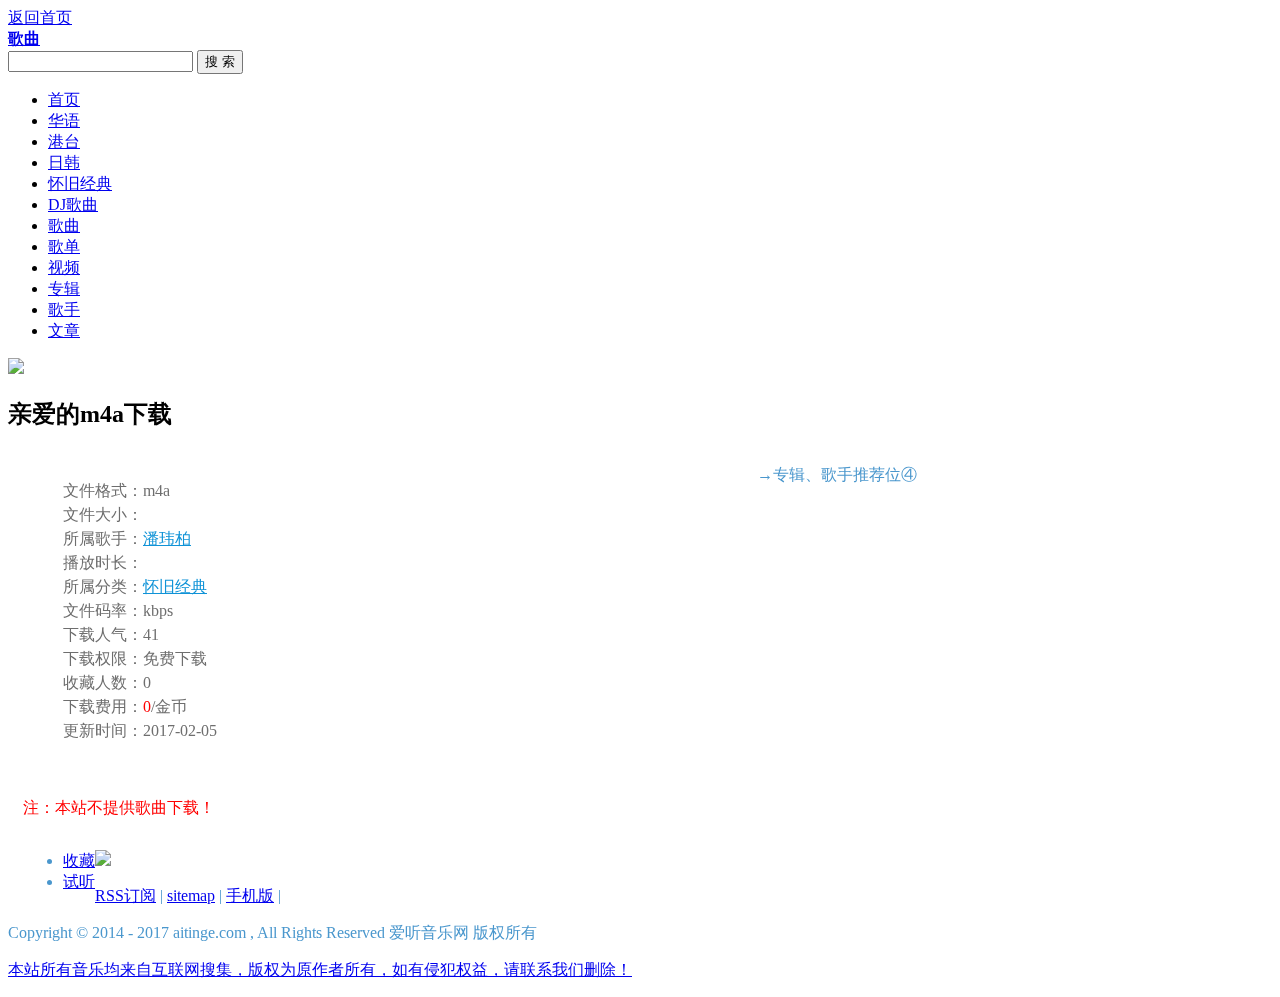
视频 (64, 267)
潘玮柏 (167, 538)
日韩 (64, 162)
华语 (64, 120)
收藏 (79, 860)
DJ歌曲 (73, 204)
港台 (64, 141)
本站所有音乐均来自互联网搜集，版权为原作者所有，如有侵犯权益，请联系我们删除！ (320, 969)
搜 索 (220, 61)
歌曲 (64, 225)
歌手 (64, 309)
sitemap (191, 895)
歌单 (64, 246)
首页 (64, 99)
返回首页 (40, 17)
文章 (64, 330)
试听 (79, 881)
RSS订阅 (125, 895)
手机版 (250, 895)
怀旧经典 (80, 183)
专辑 (64, 288)
